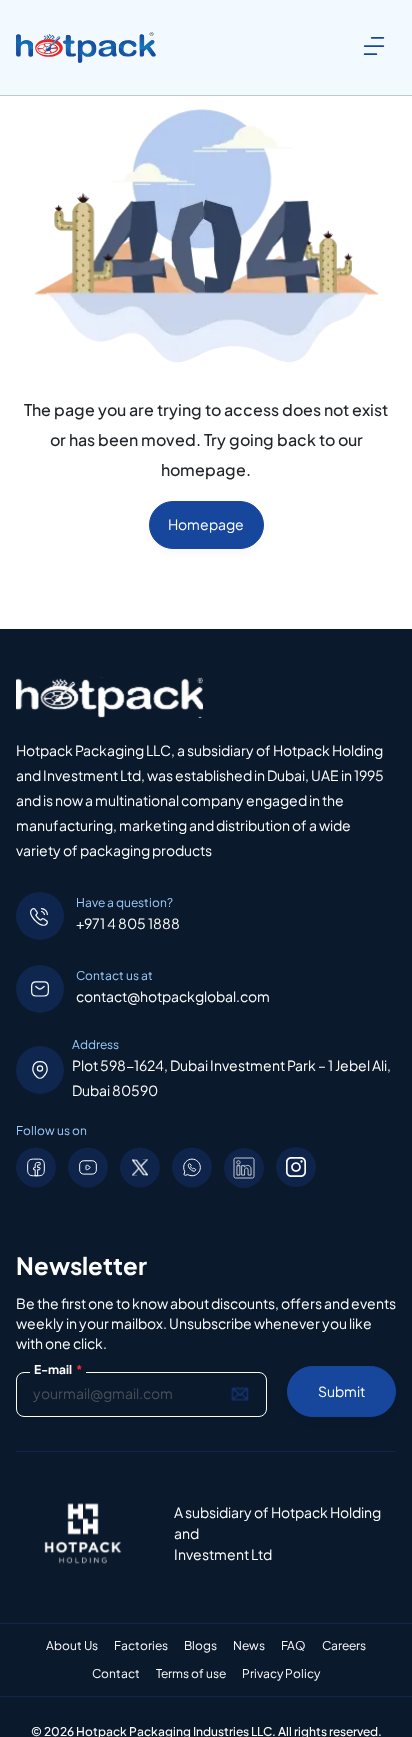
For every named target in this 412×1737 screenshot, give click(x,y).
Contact (116, 1674)
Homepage (206, 524)
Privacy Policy (281, 1674)
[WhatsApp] (192, 1167)
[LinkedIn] (244, 1167)
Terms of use (191, 1674)
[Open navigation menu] (374, 46)
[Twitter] (140, 1167)
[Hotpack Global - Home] (86, 48)
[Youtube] (88, 1167)
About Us (72, 1646)
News (249, 1646)
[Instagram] (296, 1167)
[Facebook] (36, 1167)
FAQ (293, 1646)
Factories (141, 1646)
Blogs (200, 1646)
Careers (344, 1646)
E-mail (58, 1369)
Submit (341, 1391)
